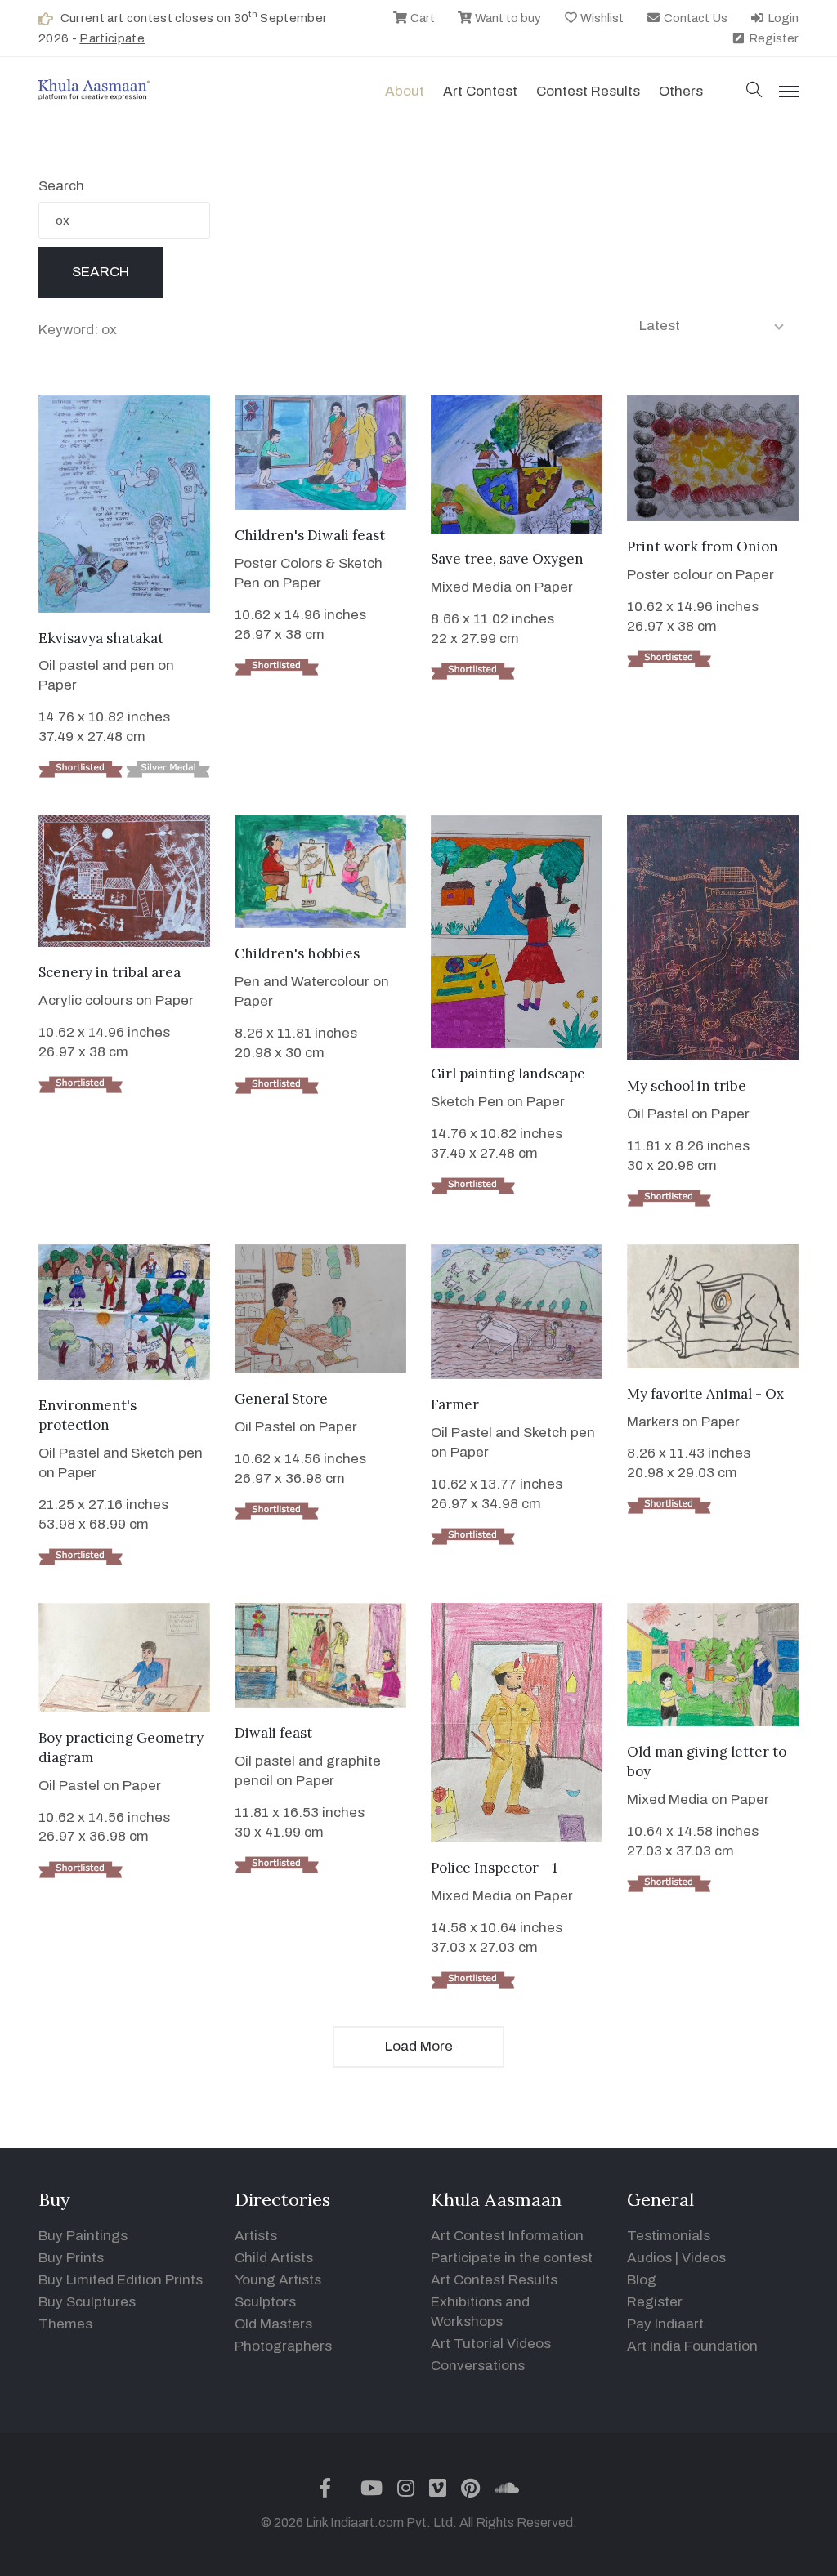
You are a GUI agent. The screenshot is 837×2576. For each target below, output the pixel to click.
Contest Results (588, 91)
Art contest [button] (480, 91)
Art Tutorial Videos (491, 2344)
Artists (256, 2236)
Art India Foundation (692, 2346)
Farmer (455, 1404)
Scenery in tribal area (110, 972)
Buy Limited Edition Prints (121, 2280)
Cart (421, 18)
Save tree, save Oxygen (507, 559)
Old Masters (273, 2324)
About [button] (405, 91)
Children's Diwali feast (310, 535)
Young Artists (278, 2280)
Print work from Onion (703, 547)
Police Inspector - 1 (494, 1868)
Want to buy (507, 18)
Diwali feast (273, 1733)
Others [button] (681, 91)
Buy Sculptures (87, 2302)
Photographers (283, 2346)
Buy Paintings (83, 2236)
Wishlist (601, 18)
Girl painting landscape (508, 1074)
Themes (65, 2324)
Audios (649, 2258)
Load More (419, 2046)
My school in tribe (687, 1086)
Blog (642, 2280)
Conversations (478, 2366)
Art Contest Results (494, 2280)
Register (772, 38)
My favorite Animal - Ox (705, 1394)
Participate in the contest (512, 2258)
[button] (754, 91)
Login (782, 18)
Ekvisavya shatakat (101, 638)
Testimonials (669, 2236)
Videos (704, 2258)
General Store (281, 1399)
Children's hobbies (297, 953)
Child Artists (274, 2258)
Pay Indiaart (665, 2324)
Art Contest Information (507, 2236)
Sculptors (265, 2302)
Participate (112, 38)
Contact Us (694, 18)
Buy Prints (71, 2258)
